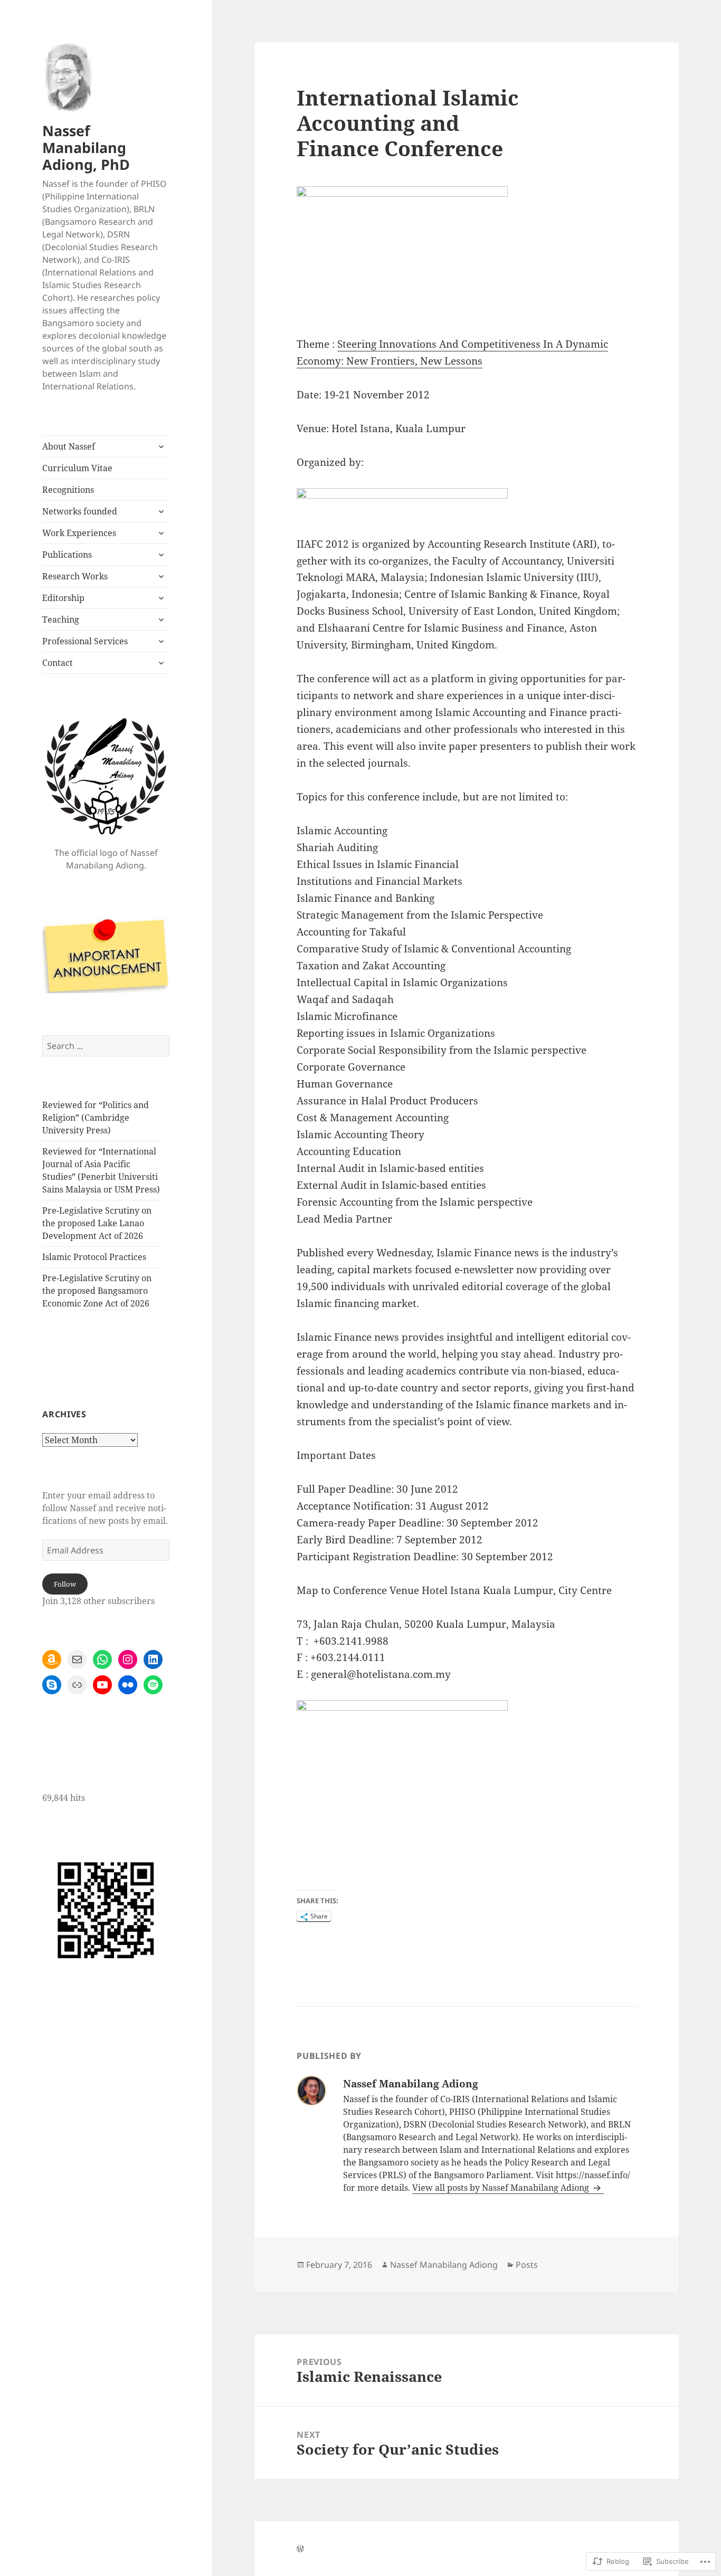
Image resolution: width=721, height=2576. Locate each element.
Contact (58, 663)
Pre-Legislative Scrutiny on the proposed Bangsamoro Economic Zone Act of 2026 (97, 1291)
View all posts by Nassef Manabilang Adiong (502, 2188)
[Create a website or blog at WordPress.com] (300, 2549)
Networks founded (80, 511)
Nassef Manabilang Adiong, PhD (86, 147)
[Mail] (77, 1659)
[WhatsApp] (102, 1659)
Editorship (63, 598)
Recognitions (68, 490)
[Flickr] (128, 1685)
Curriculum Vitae (77, 468)
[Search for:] (106, 1046)
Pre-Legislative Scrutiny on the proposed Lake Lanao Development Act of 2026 (97, 1223)
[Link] (77, 1685)
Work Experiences (79, 533)
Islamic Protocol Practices (94, 1257)
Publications (67, 555)
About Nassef (69, 446)
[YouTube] (102, 1685)
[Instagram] (128, 1659)
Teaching (61, 619)
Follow (65, 1584)
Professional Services (85, 641)
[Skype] (52, 1685)
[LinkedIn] (153, 1659)
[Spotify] (153, 1685)
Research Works (75, 576)
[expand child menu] (161, 446)
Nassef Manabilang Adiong (444, 2265)
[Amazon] (52, 1659)
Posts (527, 2265)
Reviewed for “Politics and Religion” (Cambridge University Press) (96, 1118)
